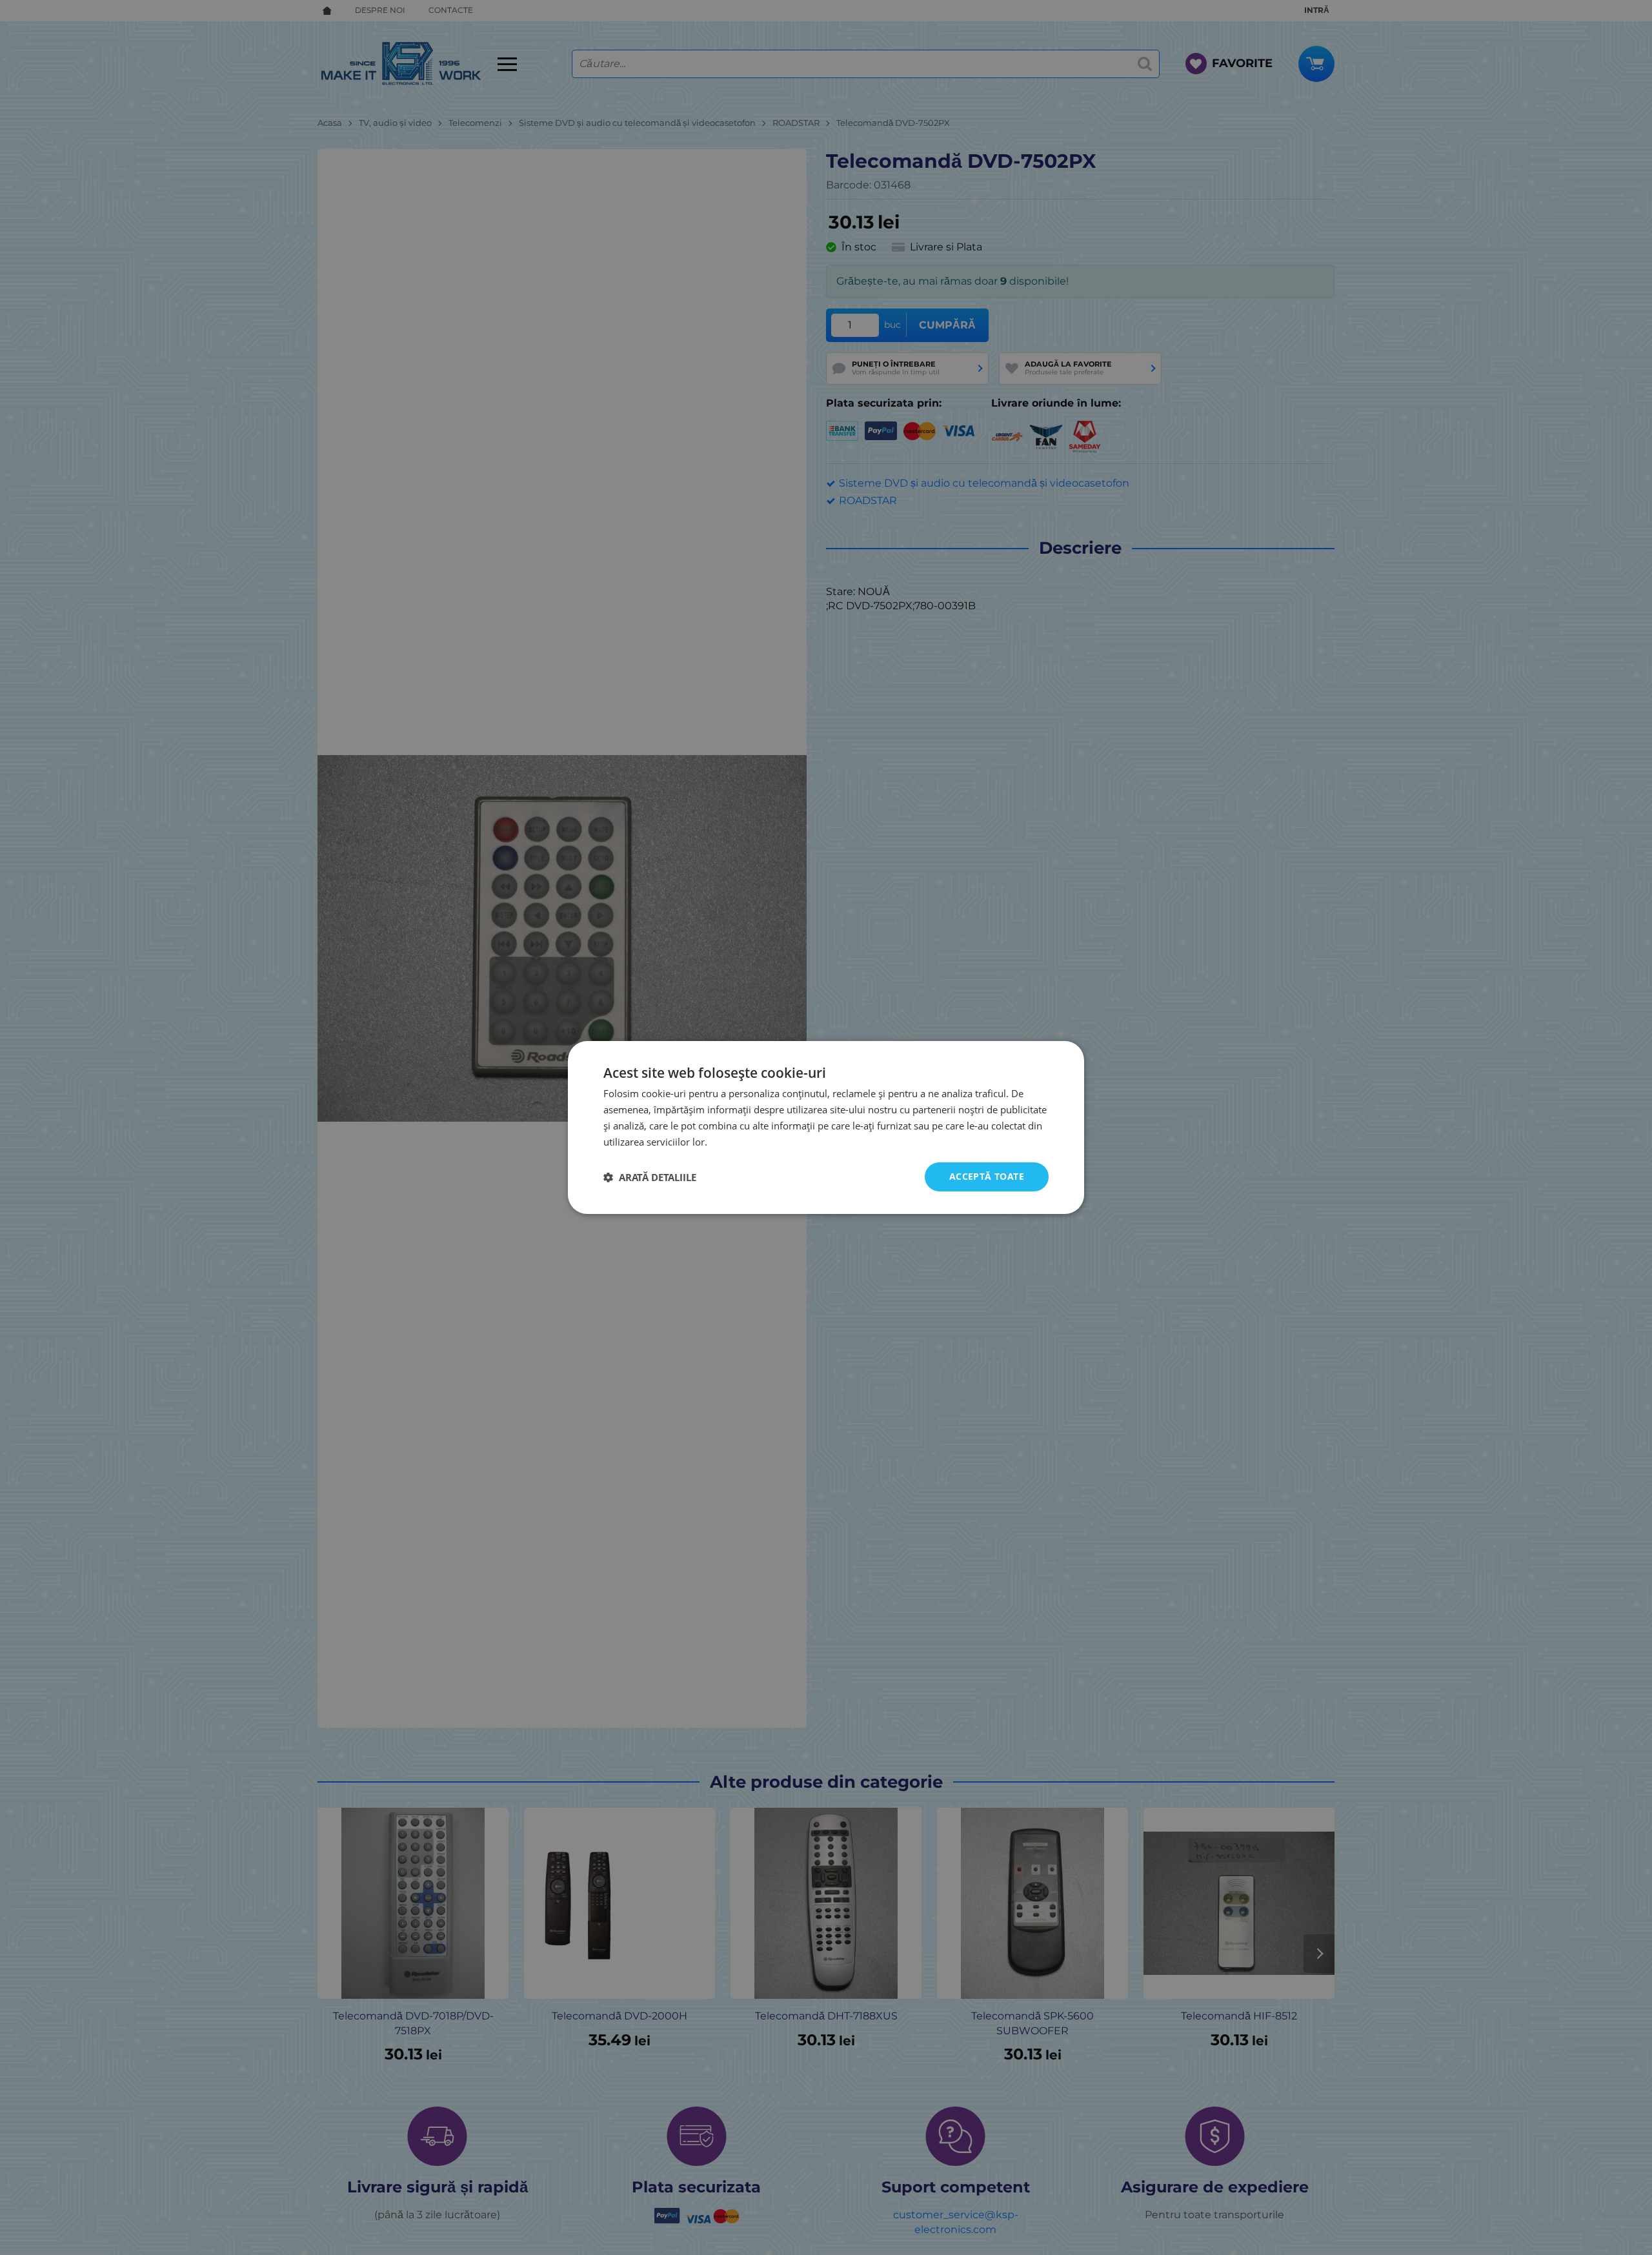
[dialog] (826, 1127)
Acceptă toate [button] (987, 1176)
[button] (650, 1177)
